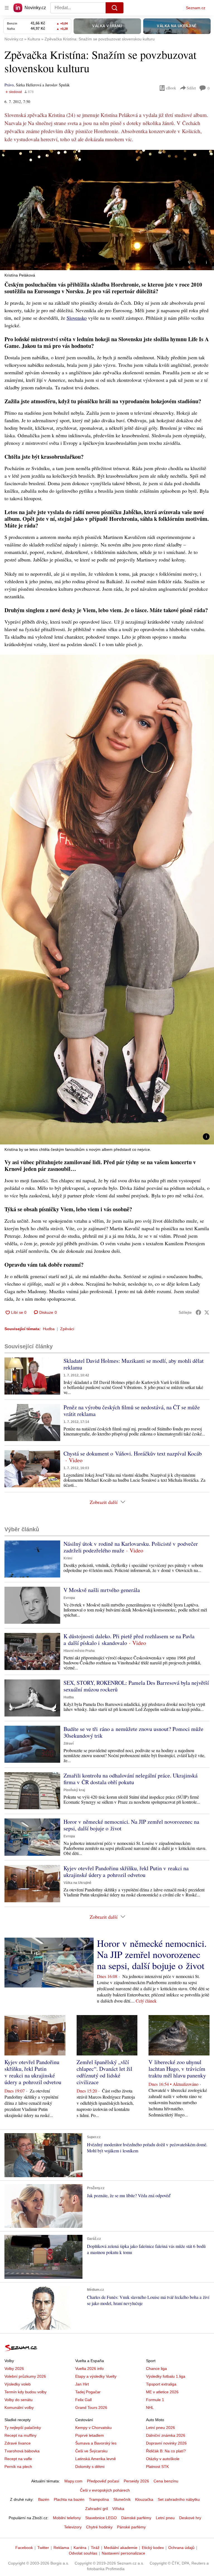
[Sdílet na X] (207, 1312)
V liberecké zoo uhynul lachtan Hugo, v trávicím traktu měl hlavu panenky (177, 2069)
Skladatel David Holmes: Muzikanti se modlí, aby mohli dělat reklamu (134, 1364)
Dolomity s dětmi (90, 2467)
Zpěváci (67, 1329)
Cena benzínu (166, 2481)
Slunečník (122, 2499)
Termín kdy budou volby (25, 2392)
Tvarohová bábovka (22, 2451)
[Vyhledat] (115, 8)
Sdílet (191, 88)
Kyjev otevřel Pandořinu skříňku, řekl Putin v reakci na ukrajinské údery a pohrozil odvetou (126, 1871)
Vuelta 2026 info (89, 2369)
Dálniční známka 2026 (166, 2435)
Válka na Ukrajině (77, 1883)
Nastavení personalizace (123, 2553)
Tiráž (95, 2548)
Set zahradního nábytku (179, 2499)
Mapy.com (73, 2481)
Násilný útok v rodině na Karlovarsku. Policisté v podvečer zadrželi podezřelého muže (131, 1547)
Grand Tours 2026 (91, 2407)
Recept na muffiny (20, 2435)
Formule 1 (155, 2400)
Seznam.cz (196, 8)
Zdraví (69, 1744)
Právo (9, 85)
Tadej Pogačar (88, 2392)
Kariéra (80, 2548)
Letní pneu (165, 2518)
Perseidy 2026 (136, 2481)
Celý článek (146, 2001)
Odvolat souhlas (83, 2553)
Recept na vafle (18, 2459)
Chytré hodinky (99, 2527)
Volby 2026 (14, 2369)
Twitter (43, 2548)
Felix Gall (83, 2400)
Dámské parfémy (136, 2518)
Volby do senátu (19, 2400)
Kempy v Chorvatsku (93, 2428)
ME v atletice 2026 (162, 2392)
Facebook (24, 2548)
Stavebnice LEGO (101, 2518)
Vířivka (118, 2509)
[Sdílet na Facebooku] (198, 1312)
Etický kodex (153, 2548)
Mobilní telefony (67, 2518)
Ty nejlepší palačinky (23, 2428)
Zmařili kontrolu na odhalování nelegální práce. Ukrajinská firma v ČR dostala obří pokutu (131, 1779)
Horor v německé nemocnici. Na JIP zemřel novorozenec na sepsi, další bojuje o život (131, 1825)
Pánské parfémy (131, 2527)
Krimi (68, 1558)
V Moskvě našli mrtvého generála (102, 1590)
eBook (171, 88)
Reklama (61, 2548)
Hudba (49, 1329)
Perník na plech (18, 2467)
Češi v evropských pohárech (105, 2490)
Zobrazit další (104, 1502)
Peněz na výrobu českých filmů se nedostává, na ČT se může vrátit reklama (132, 1411)
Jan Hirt (82, 2384)
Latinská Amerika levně (96, 2459)
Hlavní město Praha (79, 1651)
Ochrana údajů (181, 2548)
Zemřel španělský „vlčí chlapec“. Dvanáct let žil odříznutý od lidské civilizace (104, 2072)
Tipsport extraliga (161, 2384)
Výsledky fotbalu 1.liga (166, 2376)
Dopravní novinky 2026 (166, 2443)
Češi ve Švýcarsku (91, 2451)
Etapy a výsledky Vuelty (96, 2376)
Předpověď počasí (103, 2481)
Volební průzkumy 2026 (25, 2376)
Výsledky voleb (18, 2384)
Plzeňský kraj (74, 1790)
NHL (150, 2407)
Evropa (69, 1598)
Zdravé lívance (18, 2443)
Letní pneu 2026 (160, 2428)
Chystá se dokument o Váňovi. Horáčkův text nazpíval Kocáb (133, 1453)
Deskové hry (190, 2518)
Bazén (44, 2499)
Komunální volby (19, 2407)
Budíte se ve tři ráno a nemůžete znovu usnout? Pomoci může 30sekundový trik (133, 1732)
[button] (107, 210)
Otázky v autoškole (163, 2459)
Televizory (73, 2527)
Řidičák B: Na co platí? (166, 2451)
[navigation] (7, 8)
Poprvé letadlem (90, 2435)
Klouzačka (144, 2499)
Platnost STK (157, 2467)
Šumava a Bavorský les (96, 2443)
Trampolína (99, 2499)
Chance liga (156, 2369)
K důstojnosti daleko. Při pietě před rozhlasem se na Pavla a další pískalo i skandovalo (129, 1639)
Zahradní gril (97, 2509)
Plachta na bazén (69, 2499)
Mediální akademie (121, 2548)
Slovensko (77, 318)
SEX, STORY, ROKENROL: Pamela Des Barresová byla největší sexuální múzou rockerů (136, 1686)
